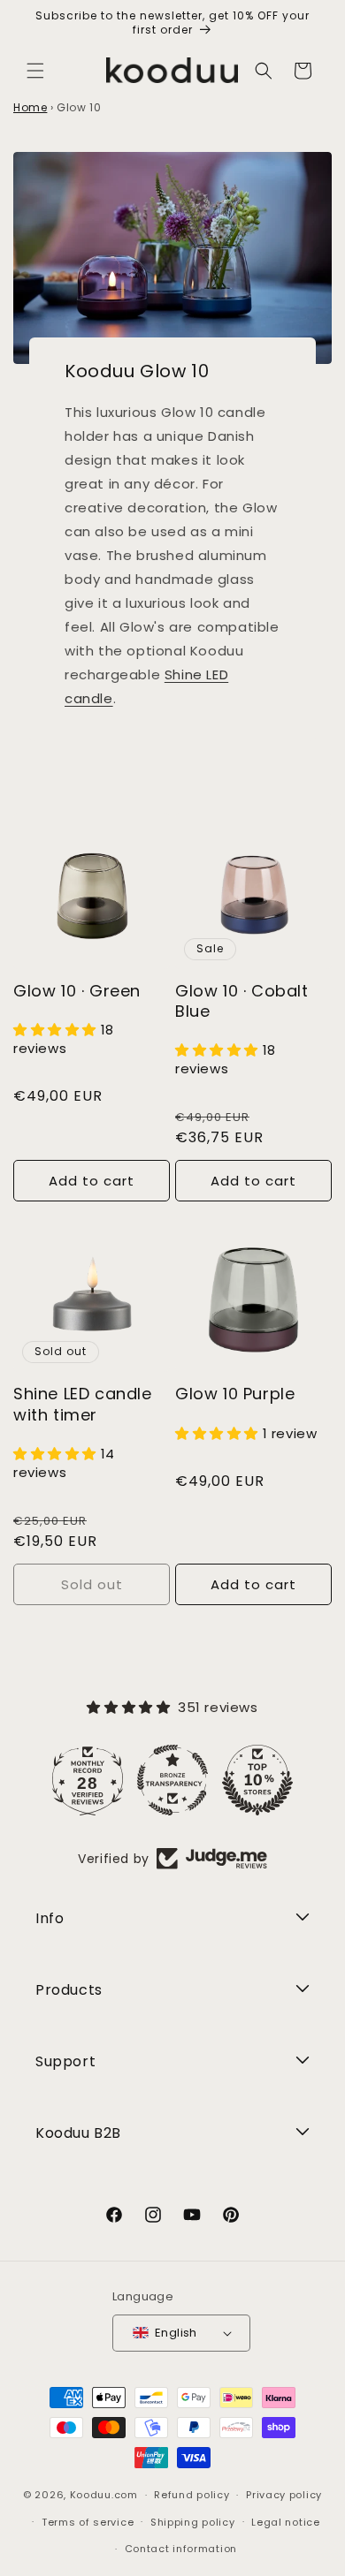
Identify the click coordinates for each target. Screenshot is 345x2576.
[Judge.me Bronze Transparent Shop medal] (171, 1780)
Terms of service (88, 2522)
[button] (35, 71)
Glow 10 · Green (77, 991)
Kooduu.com (104, 2495)
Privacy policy (284, 2495)
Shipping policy (193, 2522)
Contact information (181, 2549)
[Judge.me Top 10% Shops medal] (256, 1780)
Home (30, 107)
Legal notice (285, 2522)
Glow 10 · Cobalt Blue (242, 1001)
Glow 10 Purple (235, 1394)
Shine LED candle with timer (83, 1404)
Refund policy (192, 2495)
